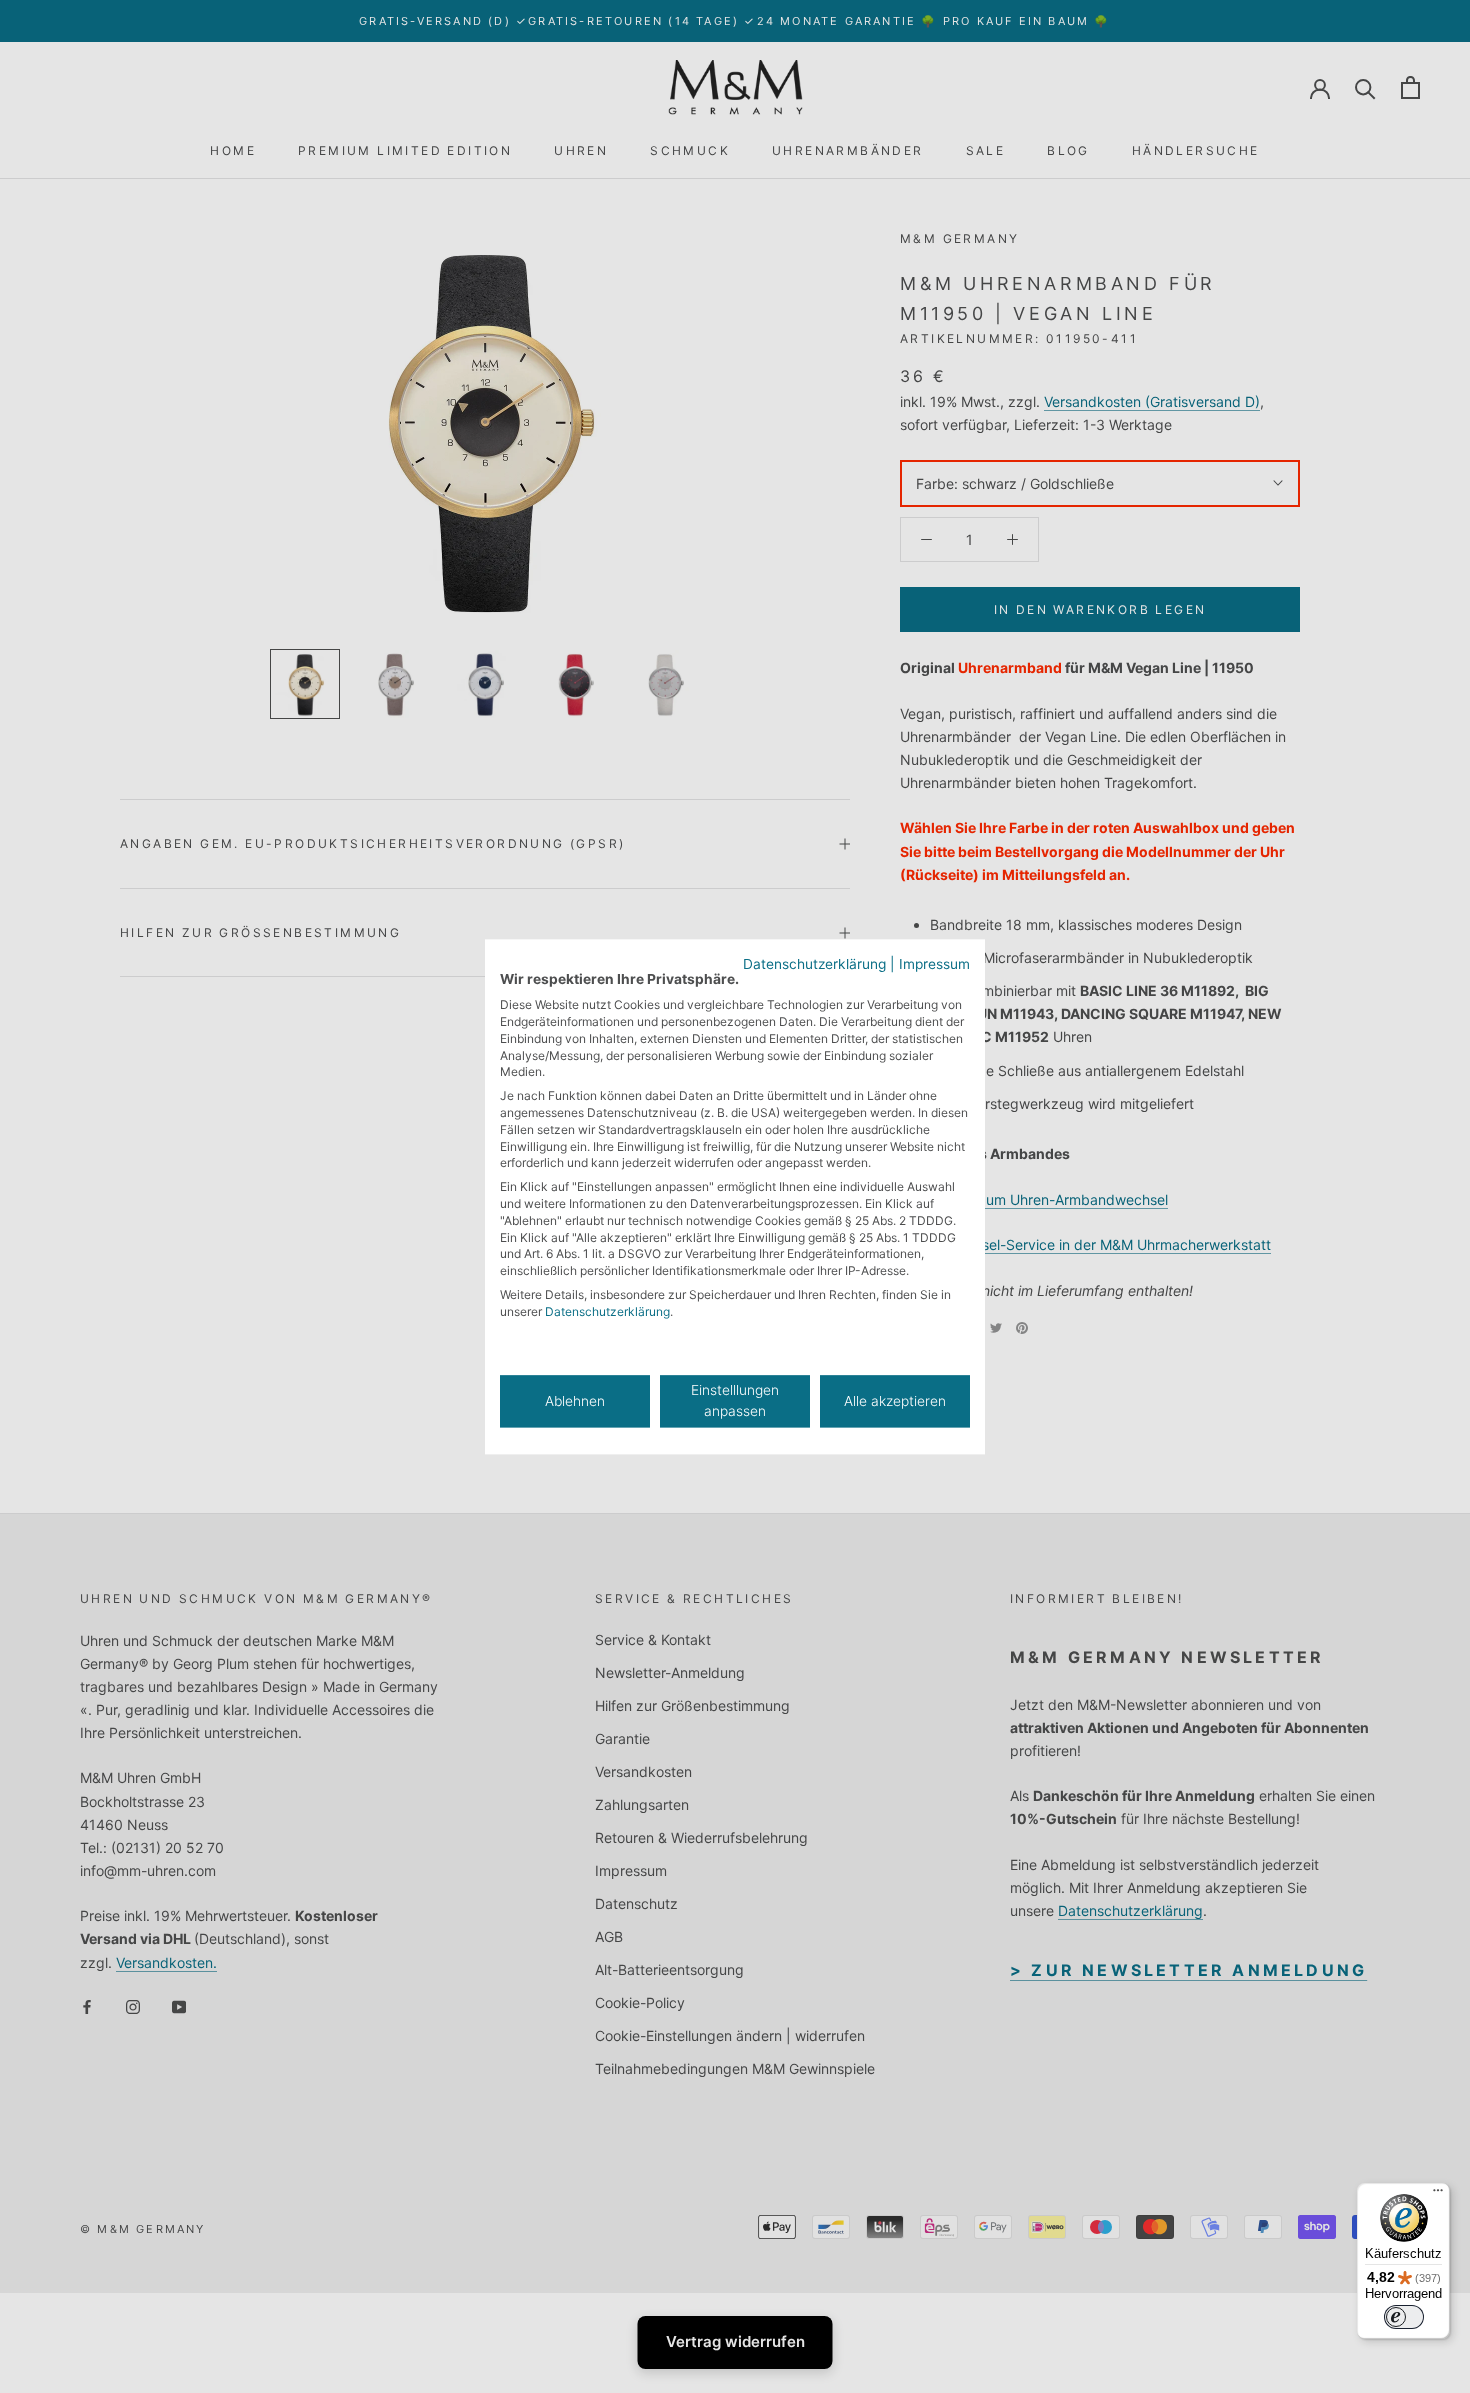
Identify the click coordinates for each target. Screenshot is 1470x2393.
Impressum (934, 964)
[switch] (1404, 2317)
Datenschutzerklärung (814, 964)
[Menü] (1438, 2195)
